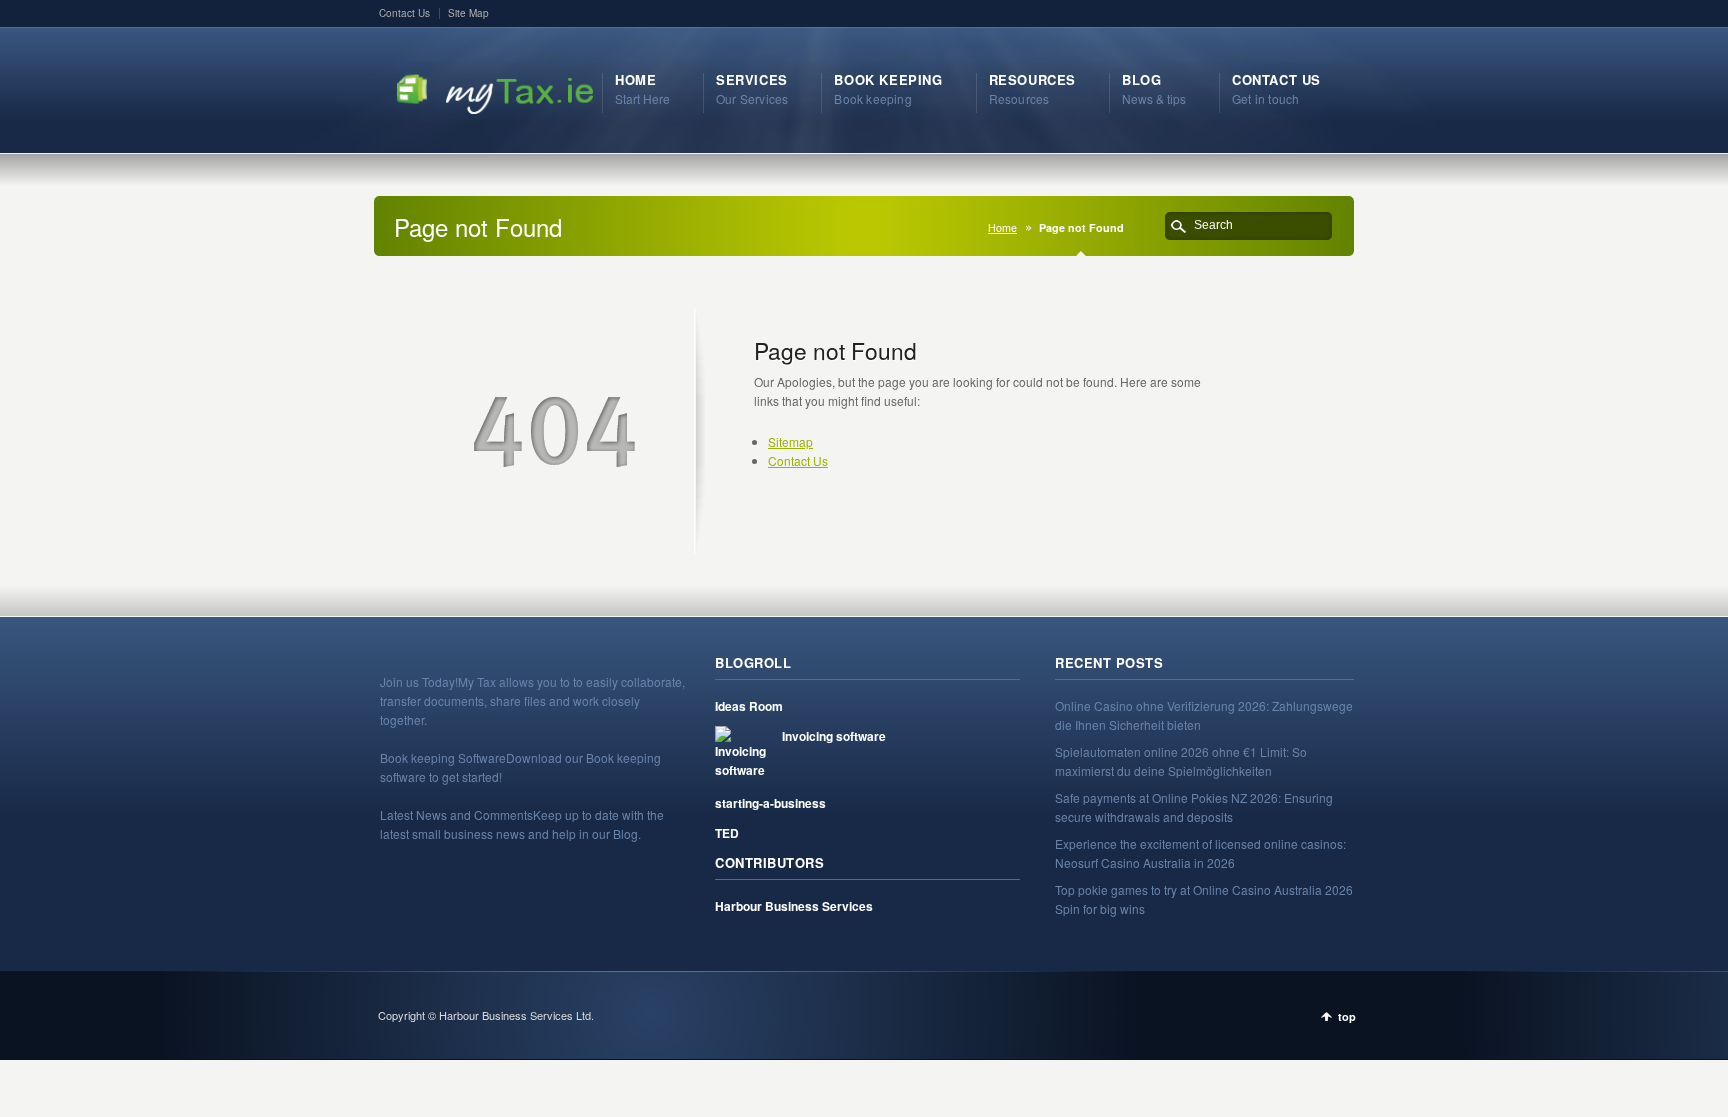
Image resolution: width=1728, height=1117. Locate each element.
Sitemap (790, 441)
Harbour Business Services (794, 906)
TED (727, 833)
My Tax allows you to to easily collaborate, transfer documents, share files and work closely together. (532, 700)
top (1347, 1016)
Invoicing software (834, 736)
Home (1002, 227)
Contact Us (404, 13)
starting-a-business (770, 803)
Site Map (468, 13)
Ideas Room (749, 706)
